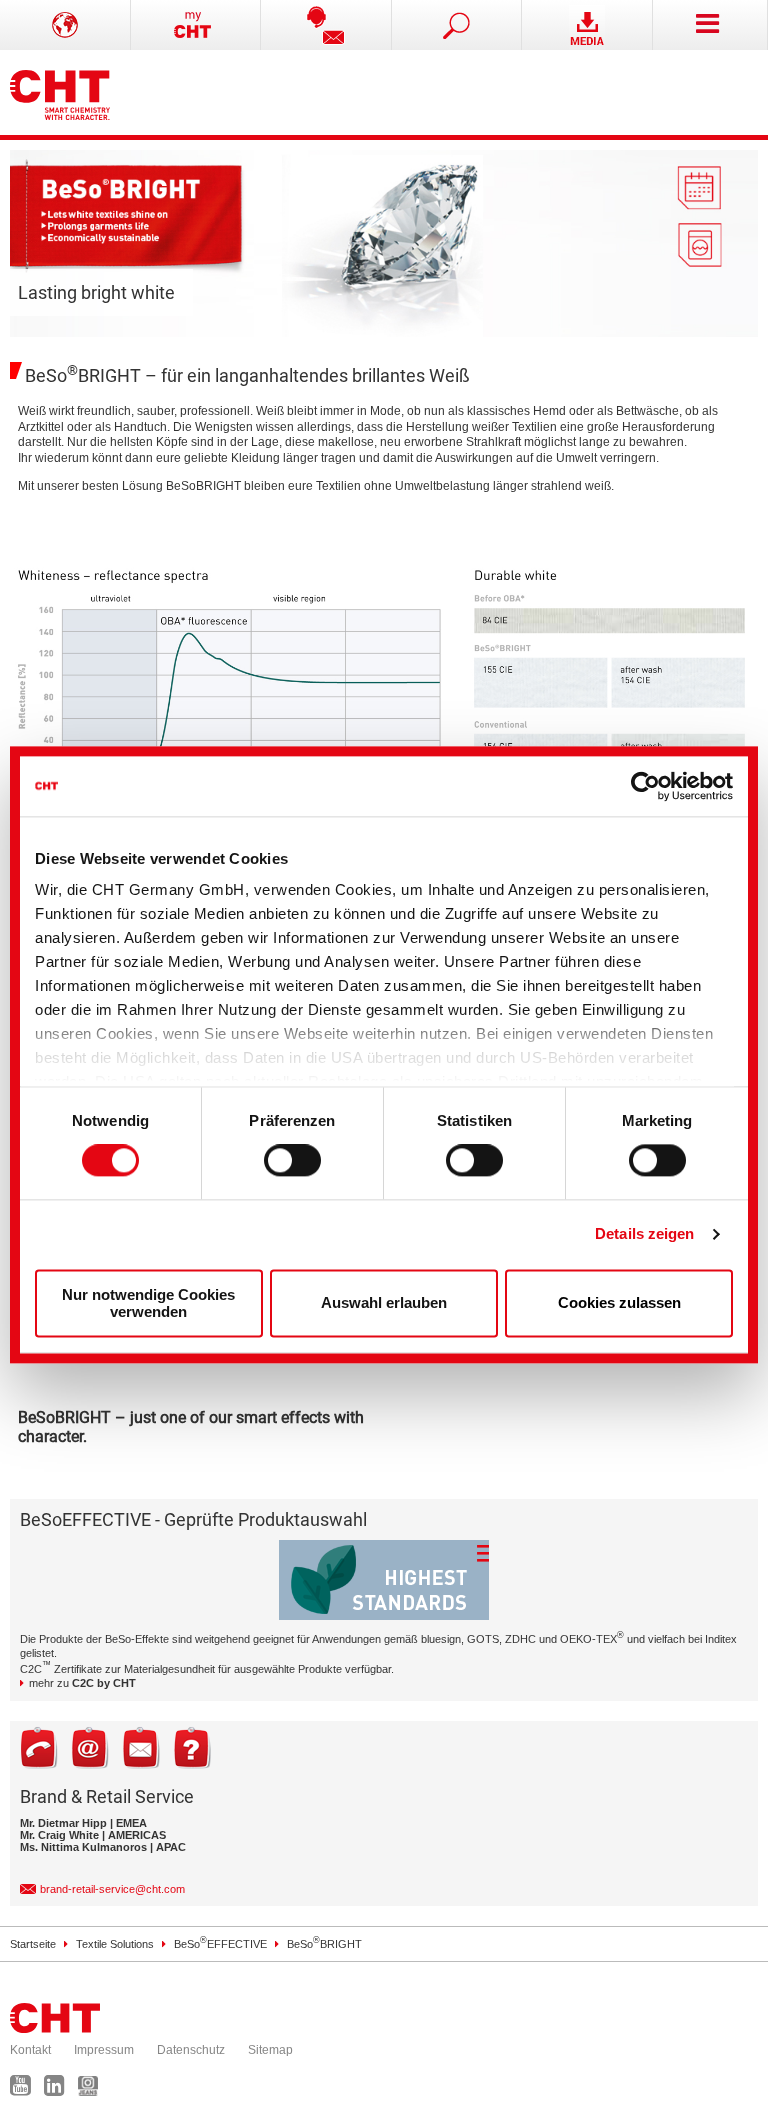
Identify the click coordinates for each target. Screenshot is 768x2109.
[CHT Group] (60, 92)
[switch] (292, 1161)
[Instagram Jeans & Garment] (93, 2090)
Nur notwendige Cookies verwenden (148, 1303)
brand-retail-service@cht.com (112, 1889)
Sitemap (270, 2050)
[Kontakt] (326, 25)
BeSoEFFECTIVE (220, 1944)
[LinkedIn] (59, 2090)
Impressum (104, 2050)
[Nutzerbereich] (196, 25)
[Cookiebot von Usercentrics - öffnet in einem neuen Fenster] (645, 786)
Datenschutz (191, 2050)
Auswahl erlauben (384, 1303)
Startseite (33, 1944)
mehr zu (82, 1683)
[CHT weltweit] (65, 25)
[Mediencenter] (587, 25)
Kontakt (30, 2050)
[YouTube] (25, 2090)
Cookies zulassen (619, 1303)
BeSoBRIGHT (324, 1944)
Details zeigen (644, 1234)
